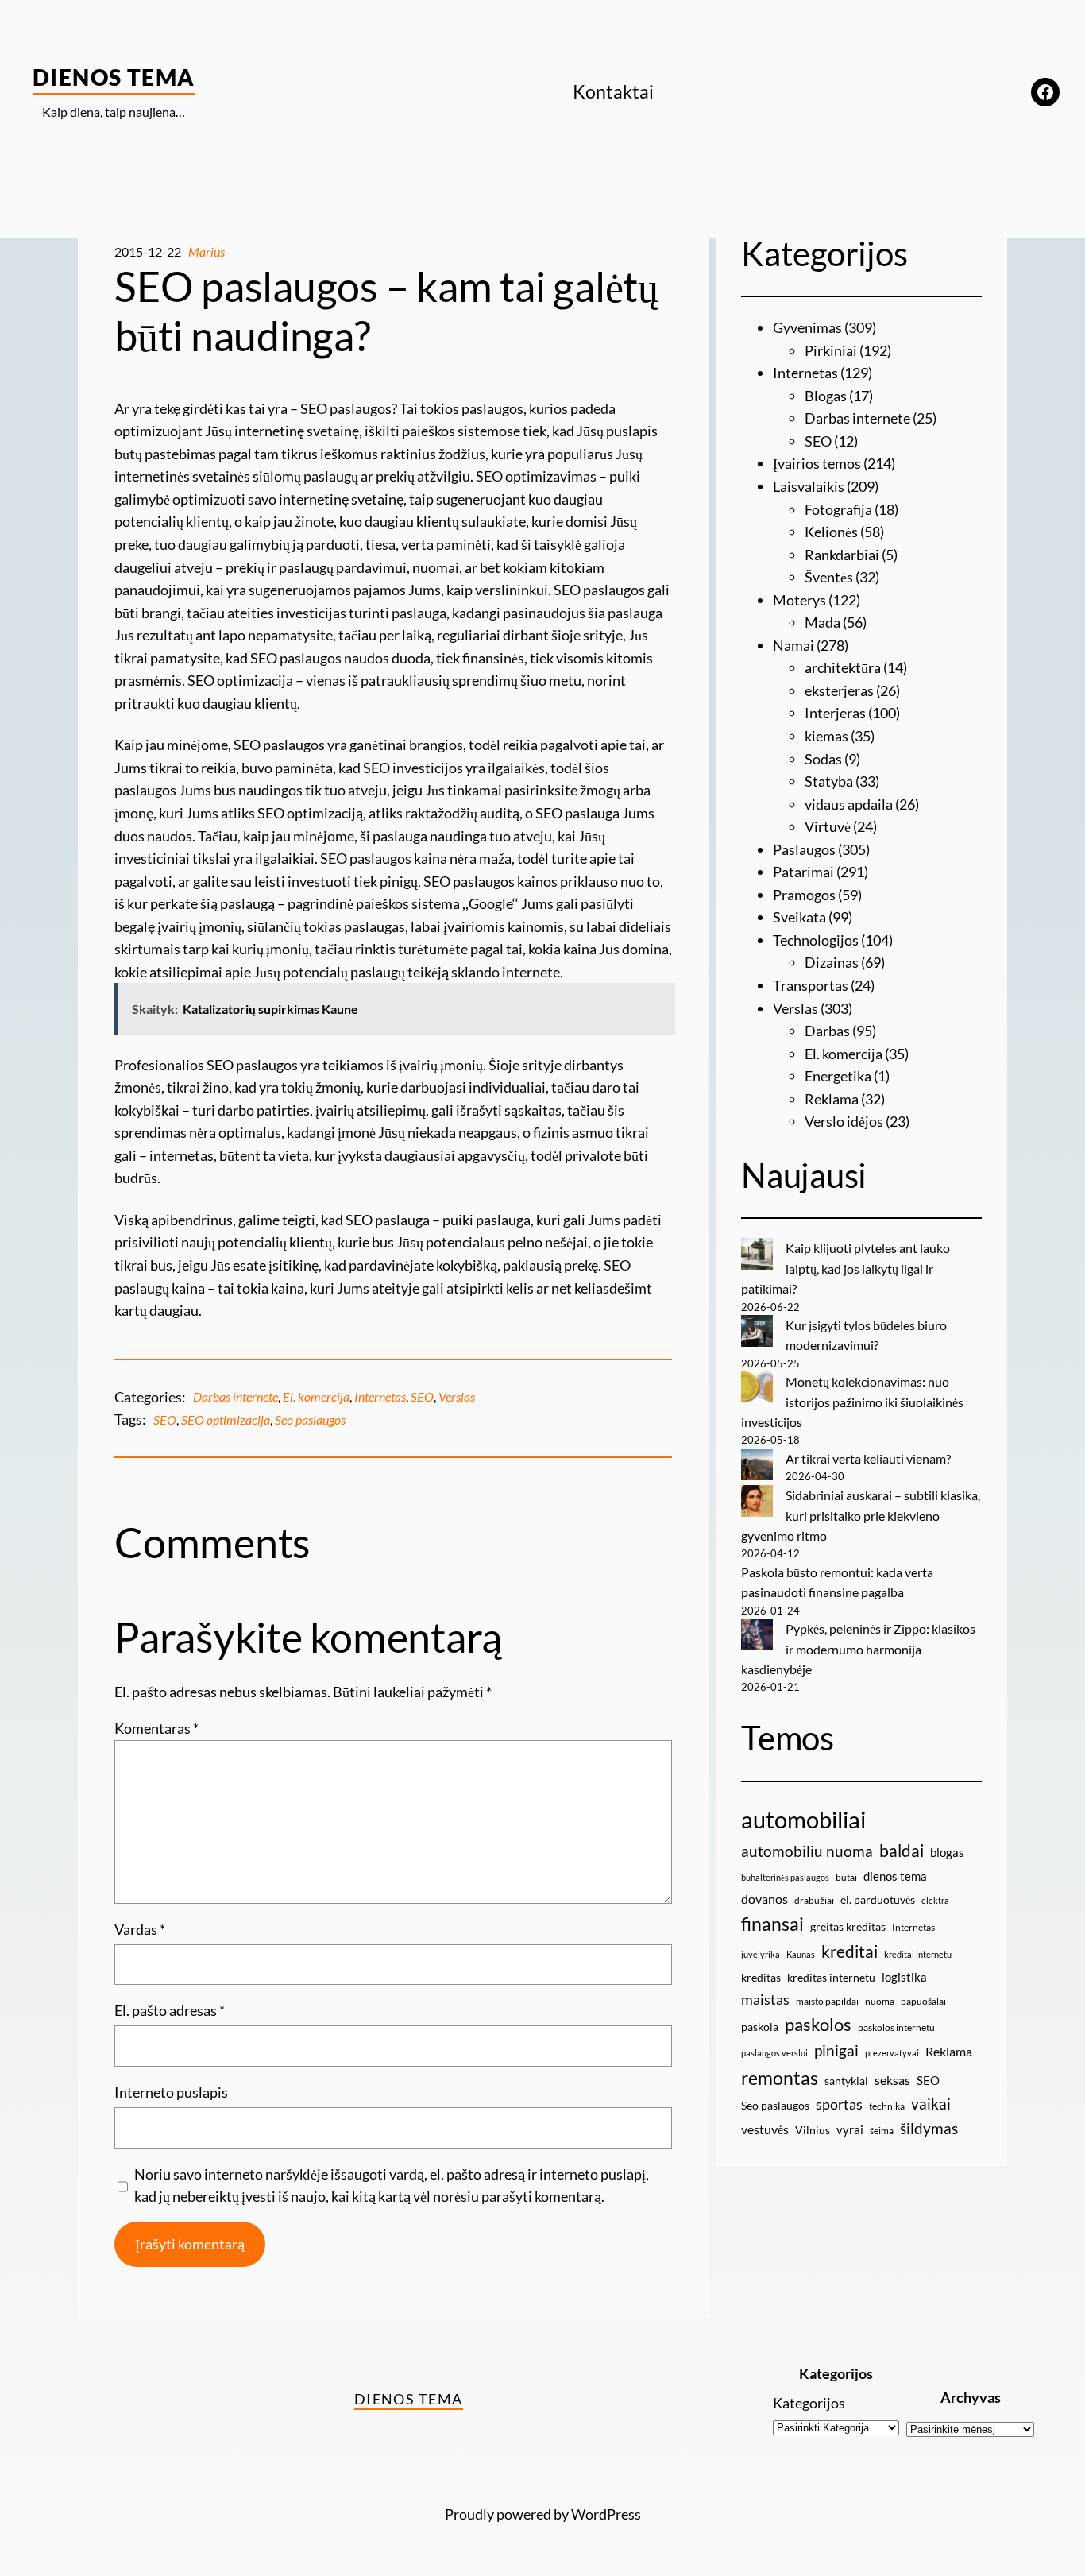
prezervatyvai (892, 2053)
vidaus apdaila (849, 804)
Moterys (799, 600)
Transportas (811, 985)
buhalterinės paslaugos (785, 1877)
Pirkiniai (831, 350)
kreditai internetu (918, 1954)
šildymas (929, 2128)
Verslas (457, 1396)
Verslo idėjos (844, 1121)
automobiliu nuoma (807, 1851)
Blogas (826, 396)
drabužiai (814, 1900)
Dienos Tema (114, 77)
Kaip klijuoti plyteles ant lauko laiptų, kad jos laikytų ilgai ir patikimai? (846, 1268)
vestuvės (765, 2129)
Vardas (140, 1929)
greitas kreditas (848, 1926)
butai (846, 1877)
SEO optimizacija (226, 1420)
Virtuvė (828, 826)
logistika (904, 1977)
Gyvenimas (807, 327)
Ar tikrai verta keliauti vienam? (868, 1458)
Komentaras (156, 1728)
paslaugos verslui (774, 2053)
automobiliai (803, 1819)
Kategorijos (809, 2403)
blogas (947, 1852)
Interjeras (835, 713)
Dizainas (832, 962)
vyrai (850, 2129)
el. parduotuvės (878, 1899)
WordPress (606, 2514)
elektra (935, 1900)
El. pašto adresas (170, 2010)
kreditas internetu (831, 1977)
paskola (760, 2027)
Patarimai (803, 872)
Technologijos (816, 940)
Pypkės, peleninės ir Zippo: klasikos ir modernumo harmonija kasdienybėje (858, 1649)
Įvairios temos (817, 463)
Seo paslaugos (310, 1420)
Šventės (829, 577)
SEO (422, 1396)
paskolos (818, 2025)
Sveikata (799, 917)
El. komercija (316, 1396)
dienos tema (895, 1876)
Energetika (838, 1076)
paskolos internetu (896, 2027)
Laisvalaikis (809, 486)
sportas (839, 2104)
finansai (772, 1924)
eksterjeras (839, 690)
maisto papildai (827, 2001)
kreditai (849, 1951)
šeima (882, 2131)
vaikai (931, 2104)
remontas (780, 2078)
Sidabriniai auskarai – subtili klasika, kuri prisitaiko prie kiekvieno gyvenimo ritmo (861, 1515)
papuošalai (923, 2001)
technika (887, 2106)
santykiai (846, 2081)
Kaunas (801, 1954)
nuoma (880, 2001)
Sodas (823, 759)
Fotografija (838, 509)
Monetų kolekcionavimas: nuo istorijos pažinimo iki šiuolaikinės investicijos (852, 1402)
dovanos (765, 1899)
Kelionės (831, 532)
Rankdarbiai (842, 555)
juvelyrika (761, 1954)
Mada (822, 622)
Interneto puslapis (171, 2092)
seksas (892, 2080)
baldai (902, 1851)
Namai (793, 645)
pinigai (836, 2050)
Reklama (832, 1099)
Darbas (827, 1031)
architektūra (843, 667)
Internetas (380, 1396)
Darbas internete (236, 1396)
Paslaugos (804, 849)
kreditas (761, 1977)
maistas (765, 2000)
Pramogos (804, 895)
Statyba (829, 781)
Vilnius (813, 2130)
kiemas (826, 736)
